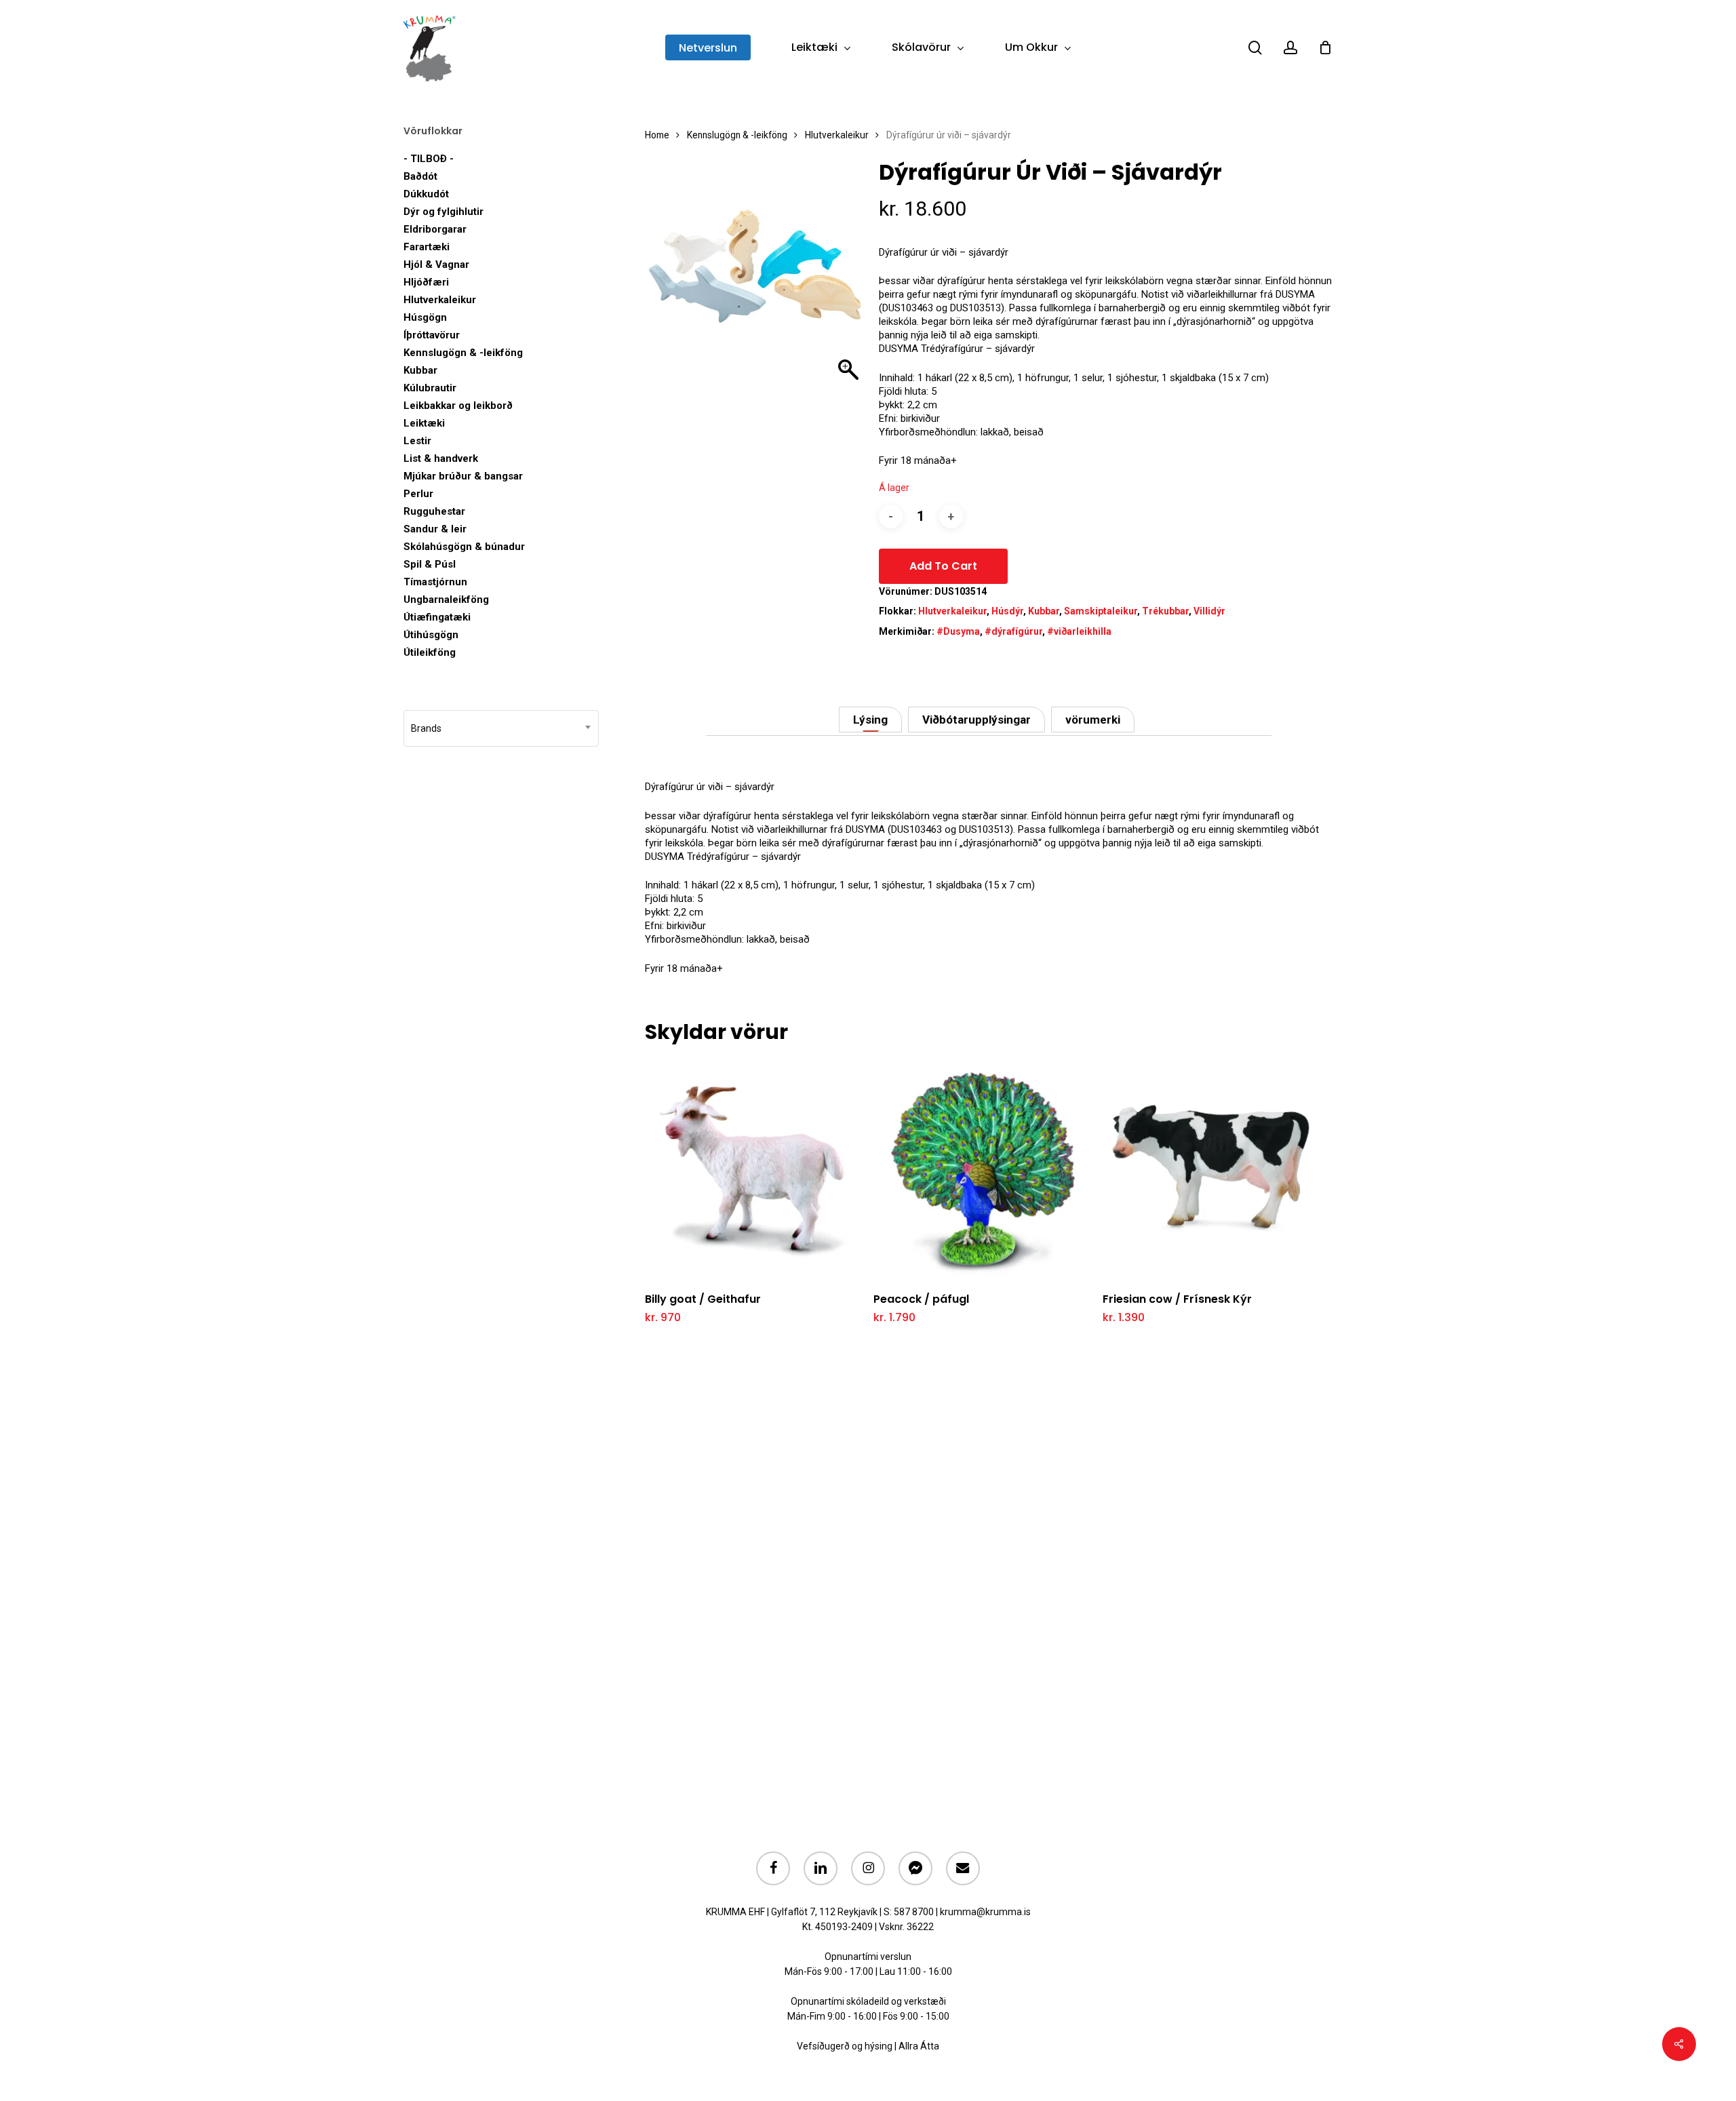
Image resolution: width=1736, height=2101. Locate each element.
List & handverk (441, 458)
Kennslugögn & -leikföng (463, 353)
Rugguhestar (434, 511)
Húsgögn (425, 317)
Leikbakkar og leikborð (458, 406)
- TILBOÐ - (429, 159)
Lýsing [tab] (870, 720)
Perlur (418, 494)
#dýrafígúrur (1013, 631)
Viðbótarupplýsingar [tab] (976, 720)
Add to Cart (943, 566)
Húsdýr (1007, 611)
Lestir (417, 441)
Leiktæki (424, 423)
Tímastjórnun (435, 582)
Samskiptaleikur (1101, 611)
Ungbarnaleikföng (446, 600)
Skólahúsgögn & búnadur (464, 547)
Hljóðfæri (426, 282)
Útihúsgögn (431, 635)
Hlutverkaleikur (440, 300)
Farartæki (427, 247)
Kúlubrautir (430, 388)
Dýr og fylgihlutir (443, 212)
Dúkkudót (426, 194)
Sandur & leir (435, 529)
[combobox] (501, 728)
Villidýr (1209, 611)
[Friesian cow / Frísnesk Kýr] (1213, 1170)
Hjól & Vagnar (436, 264)
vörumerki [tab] (1093, 720)
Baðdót (420, 176)
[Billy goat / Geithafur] (755, 1170)
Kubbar (420, 370)
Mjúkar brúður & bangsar (463, 476)
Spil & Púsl (430, 564)
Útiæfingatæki (437, 617)
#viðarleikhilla (1079, 631)
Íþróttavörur (432, 335)
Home (657, 135)
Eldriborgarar (435, 229)
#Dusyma (958, 631)
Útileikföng (430, 652)
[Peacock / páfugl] (984, 1170)
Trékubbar (1165, 611)
